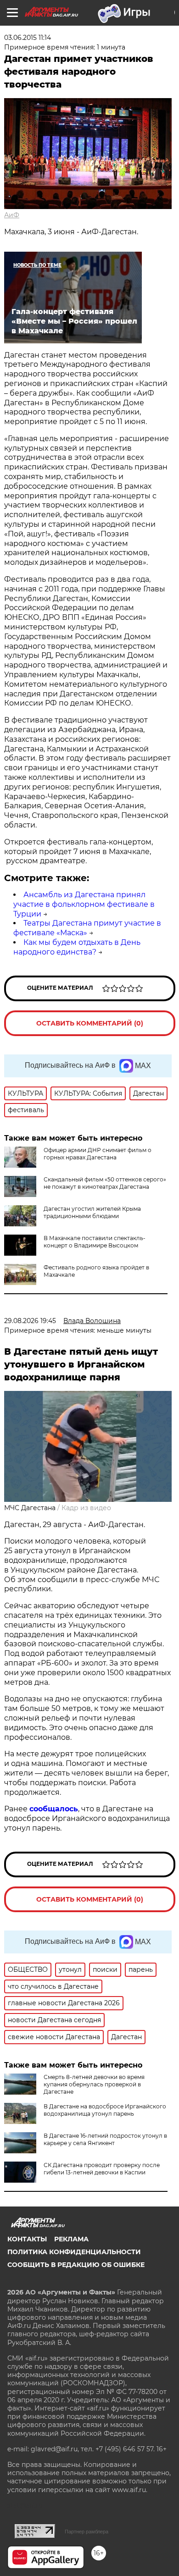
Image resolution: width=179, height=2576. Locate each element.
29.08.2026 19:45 (30, 1321)
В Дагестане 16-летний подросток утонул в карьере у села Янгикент (105, 2139)
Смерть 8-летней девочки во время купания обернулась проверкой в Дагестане (94, 2084)
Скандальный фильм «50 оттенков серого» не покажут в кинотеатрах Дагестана (105, 1183)
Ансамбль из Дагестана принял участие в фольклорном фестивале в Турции (84, 904)
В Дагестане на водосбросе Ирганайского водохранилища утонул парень (105, 2110)
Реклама (71, 2239)
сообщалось (54, 1809)
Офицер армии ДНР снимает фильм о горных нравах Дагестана (98, 1154)
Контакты (27, 2239)
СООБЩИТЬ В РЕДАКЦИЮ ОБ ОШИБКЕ (76, 2265)
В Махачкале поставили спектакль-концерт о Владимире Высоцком (95, 1242)
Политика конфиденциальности (74, 2252)
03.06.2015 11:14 (28, 38)
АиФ (12, 215)
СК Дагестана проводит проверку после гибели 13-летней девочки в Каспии (102, 2169)
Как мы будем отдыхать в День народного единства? (77, 947)
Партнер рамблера (87, 2532)
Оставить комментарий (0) (90, 1023)
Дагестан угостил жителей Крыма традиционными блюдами (92, 1212)
